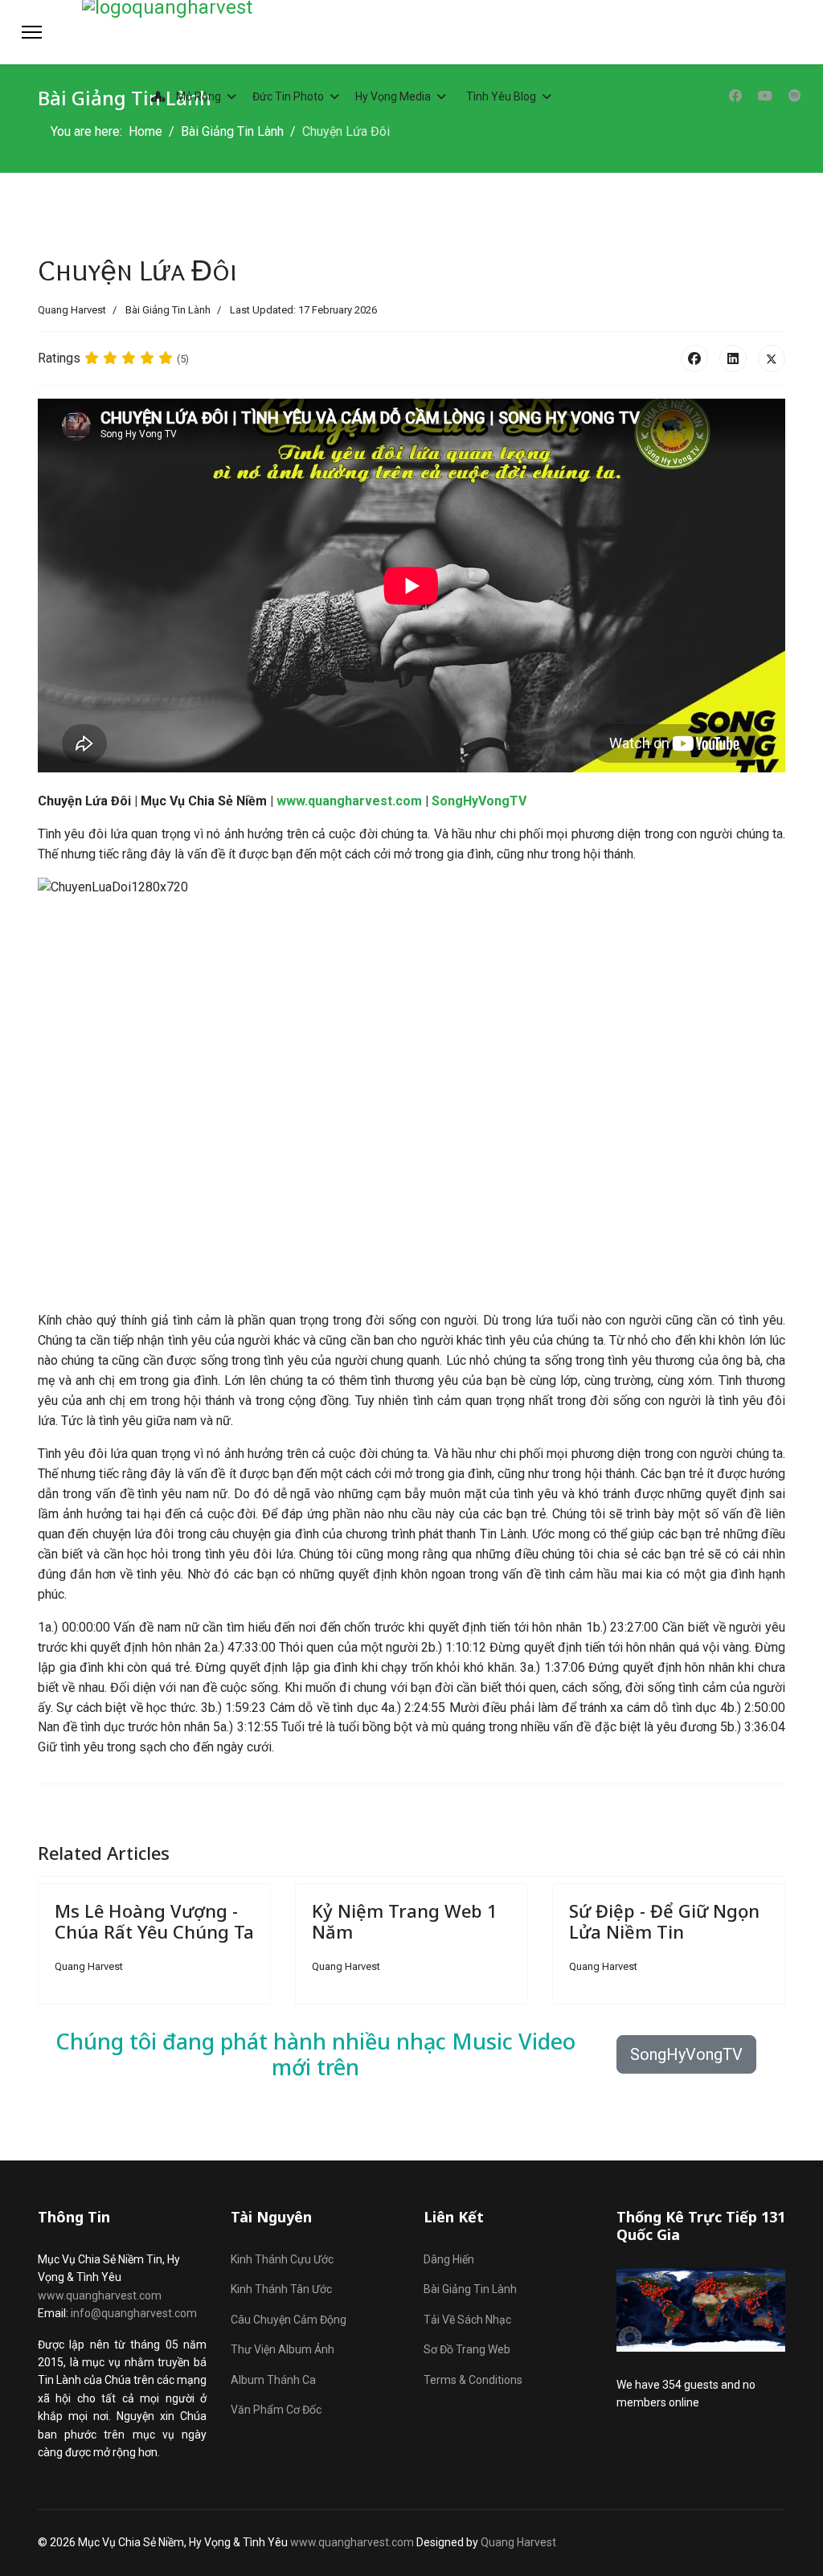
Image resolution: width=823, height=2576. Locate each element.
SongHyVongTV (479, 801)
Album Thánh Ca (273, 2380)
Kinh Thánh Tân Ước (281, 2289)
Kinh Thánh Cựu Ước (282, 2259)
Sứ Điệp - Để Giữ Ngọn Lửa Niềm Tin (664, 1921)
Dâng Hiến (449, 2259)
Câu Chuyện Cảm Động (289, 2320)
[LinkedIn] (733, 358)
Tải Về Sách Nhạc (467, 2320)
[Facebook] (735, 96)
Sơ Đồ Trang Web (467, 2349)
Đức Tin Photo (288, 96)
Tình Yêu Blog (501, 96)
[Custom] (795, 96)
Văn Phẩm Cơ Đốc (276, 2410)
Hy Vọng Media (393, 96)
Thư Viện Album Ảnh (283, 2349)
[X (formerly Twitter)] (772, 358)
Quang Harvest (518, 2542)
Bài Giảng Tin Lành (168, 310)
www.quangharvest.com (349, 801)
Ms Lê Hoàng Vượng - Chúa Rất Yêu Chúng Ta (154, 1921)
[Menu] (32, 32)
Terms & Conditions (473, 2380)
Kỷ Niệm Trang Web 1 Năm (405, 1921)
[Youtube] (765, 96)
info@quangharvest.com (134, 2313)
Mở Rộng (197, 96)
